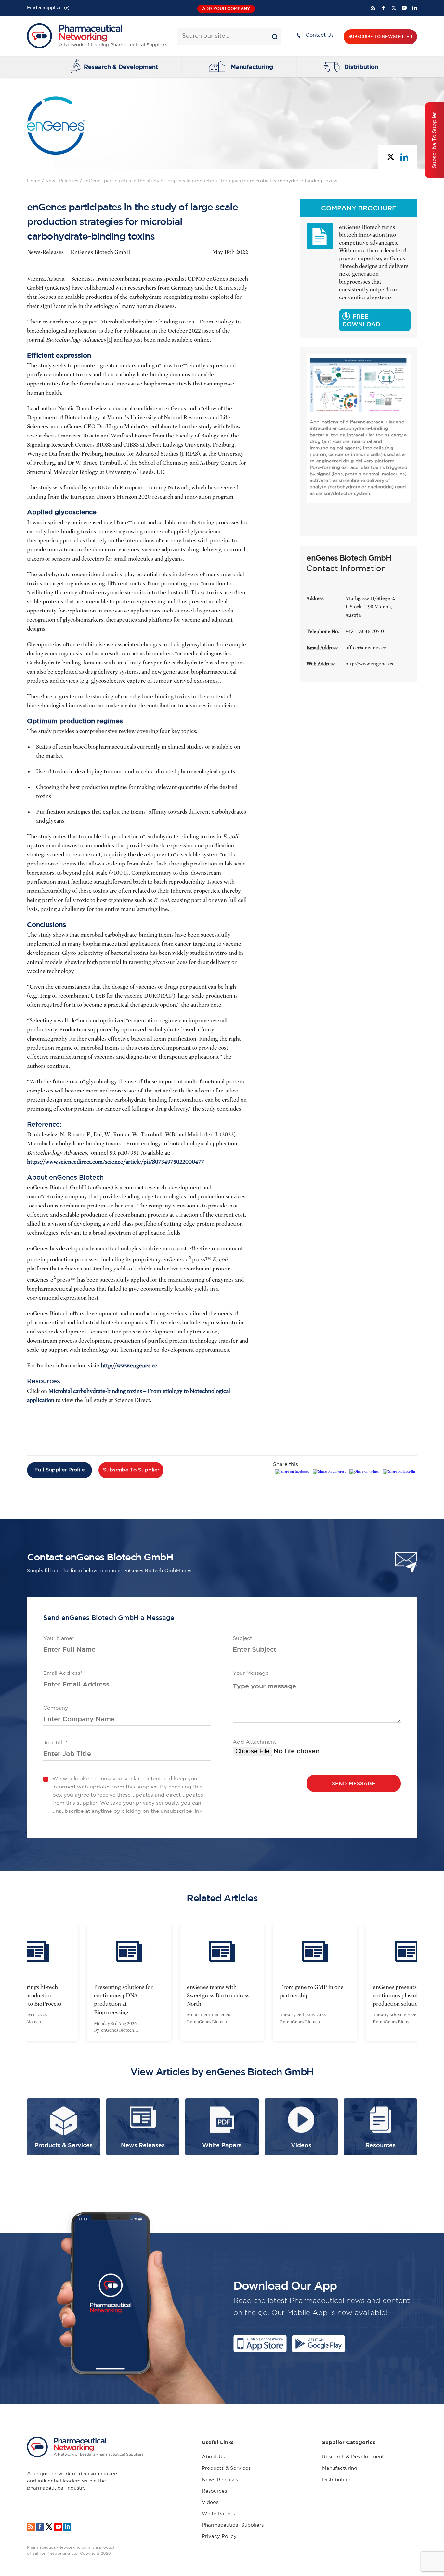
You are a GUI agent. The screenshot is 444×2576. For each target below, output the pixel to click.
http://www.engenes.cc (129, 1365)
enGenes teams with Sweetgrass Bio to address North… (125, 1995)
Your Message (251, 1673)
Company (56, 1708)
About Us (213, 2457)
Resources (214, 2491)
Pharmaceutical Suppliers (233, 2525)
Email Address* (63, 1673)
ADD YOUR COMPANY (226, 9)
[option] (129, 1983)
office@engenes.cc (366, 648)
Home (34, 181)
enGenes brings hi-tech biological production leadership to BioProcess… (406, 1995)
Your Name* (59, 1639)
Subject (242, 1639)
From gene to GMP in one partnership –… (219, 1991)
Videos (210, 2502)
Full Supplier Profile (59, 1470)
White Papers (218, 2514)
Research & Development (121, 67)
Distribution (361, 67)
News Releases (62, 181)
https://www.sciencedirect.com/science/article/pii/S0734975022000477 (116, 1162)
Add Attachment (254, 1742)
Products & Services (226, 2468)
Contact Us (320, 35)
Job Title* (55, 1743)
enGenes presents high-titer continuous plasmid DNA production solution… (314, 1995)
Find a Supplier (44, 8)
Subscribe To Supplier (131, 1470)
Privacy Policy (219, 2537)
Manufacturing (252, 67)
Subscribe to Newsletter (380, 37)
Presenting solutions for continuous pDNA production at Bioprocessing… (30, 2000)
